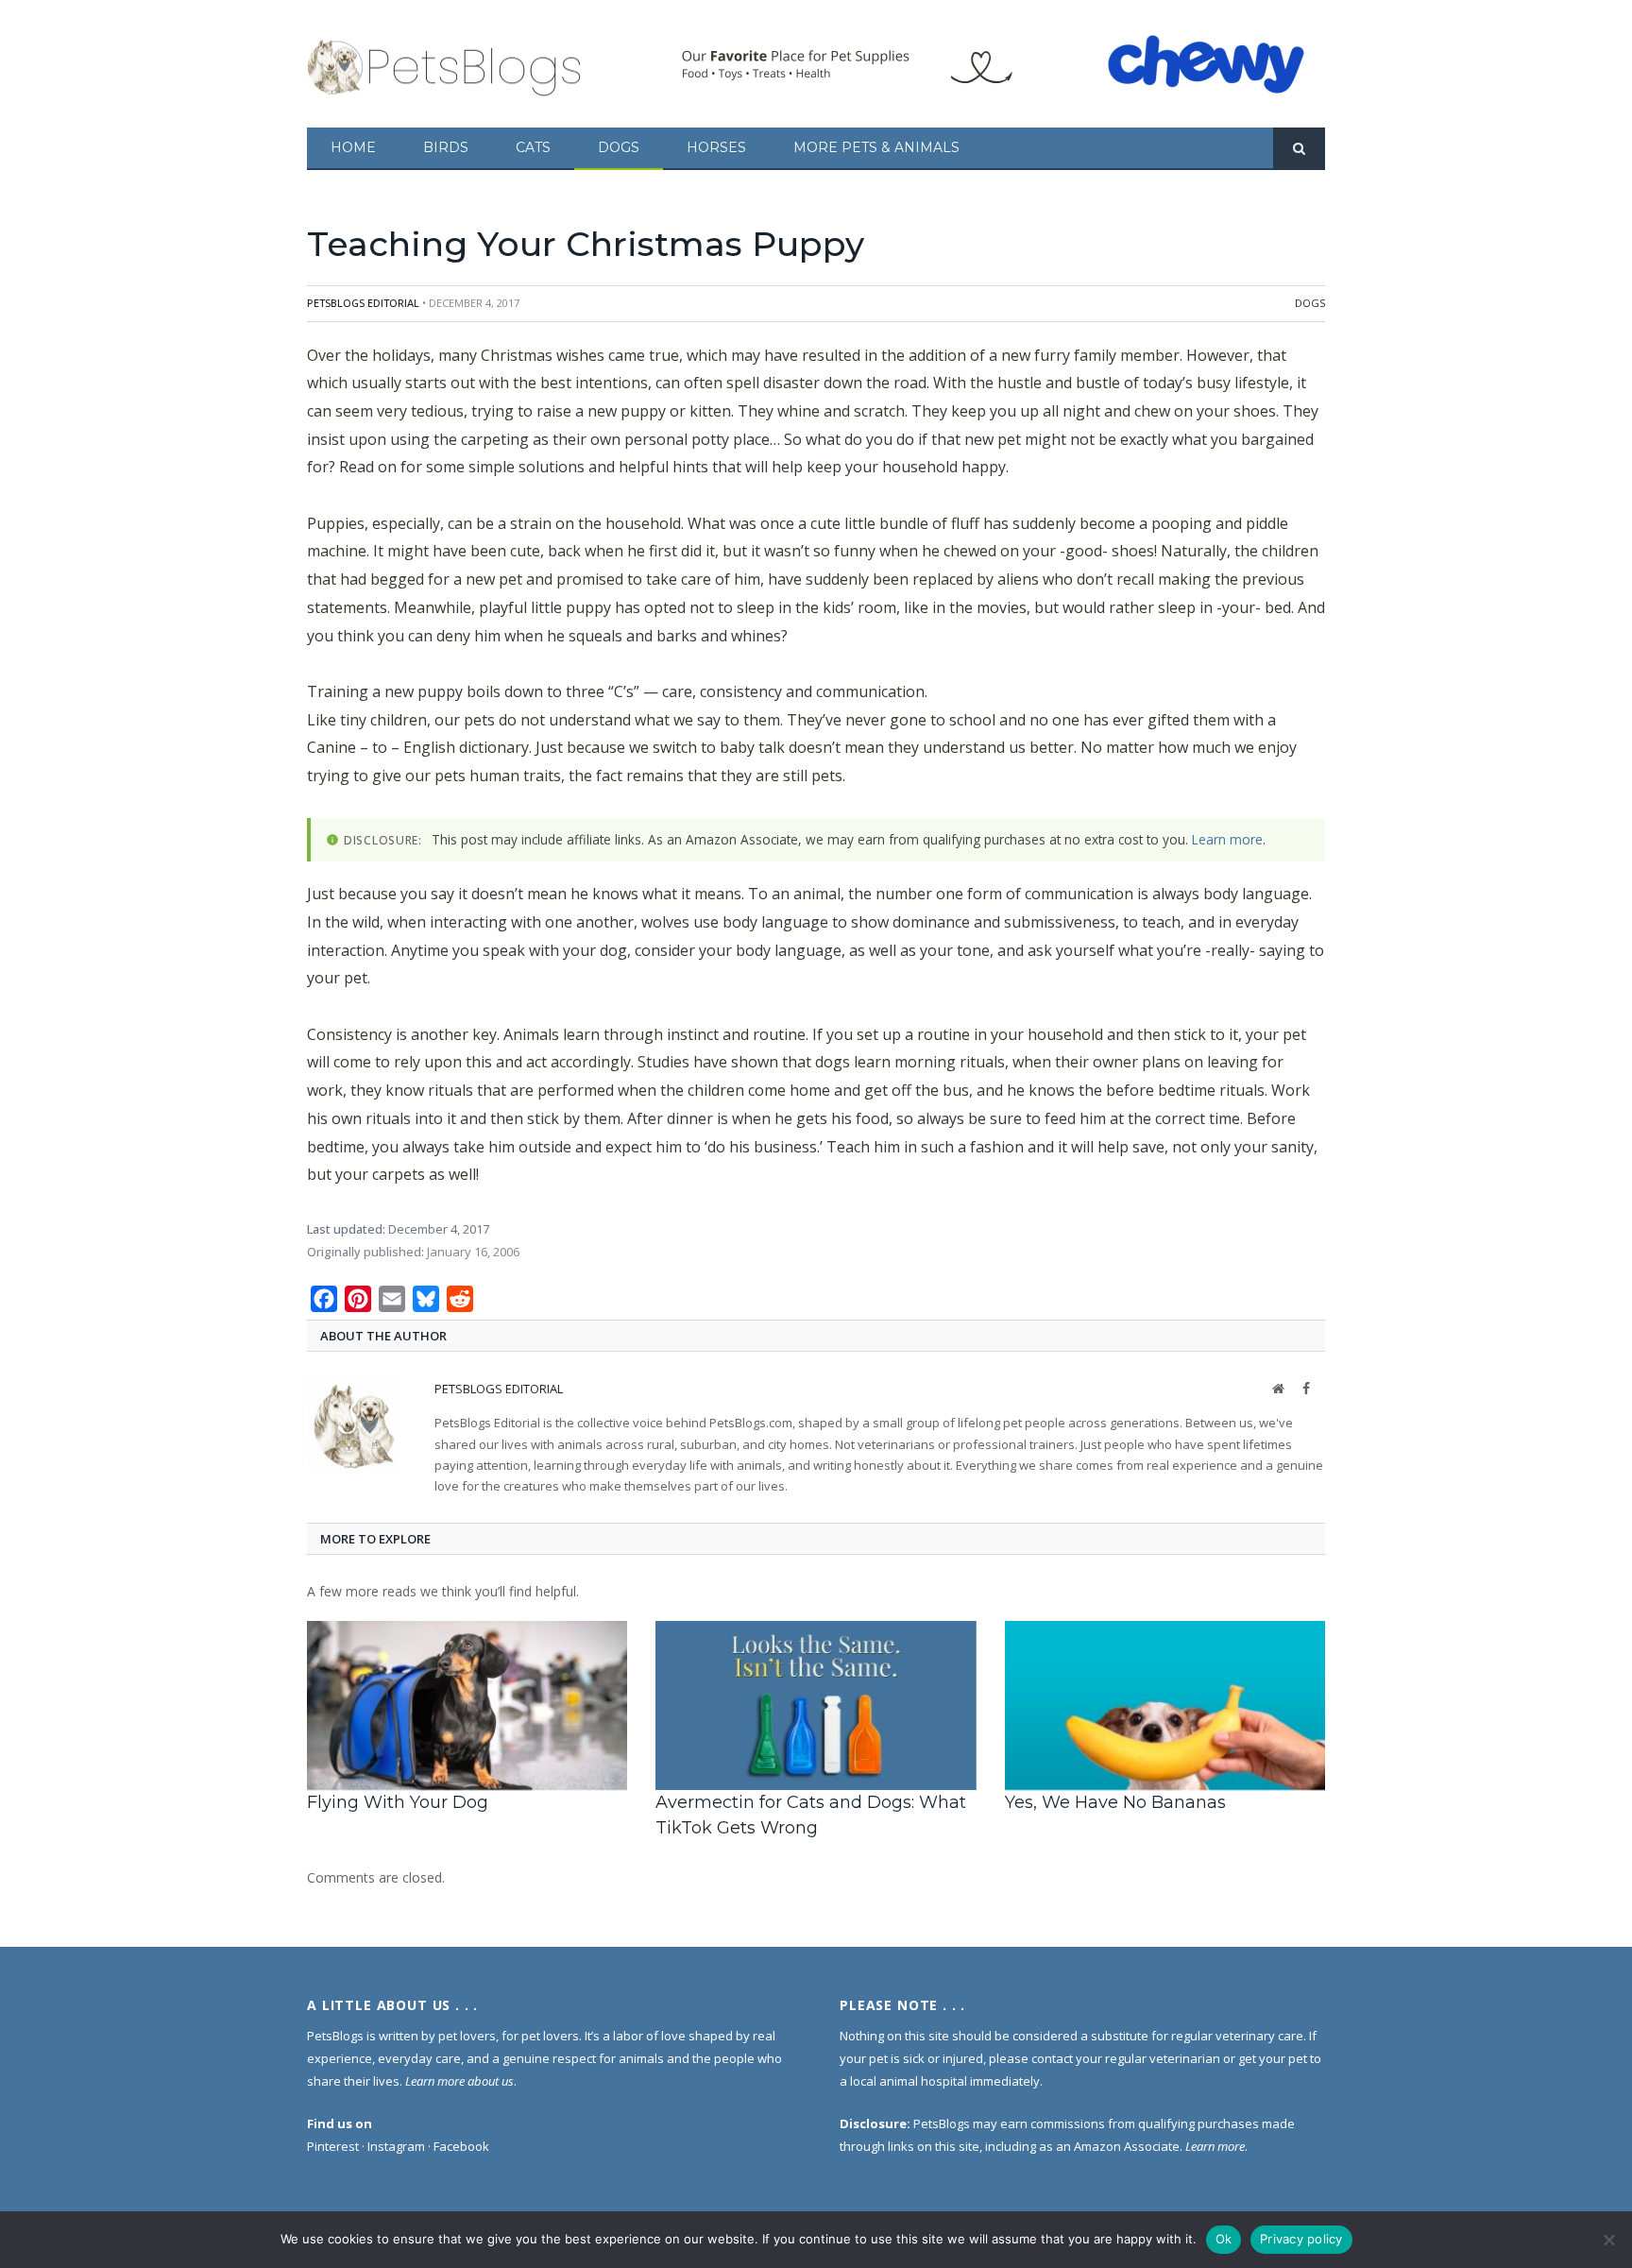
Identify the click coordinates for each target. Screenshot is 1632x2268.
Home (353, 147)
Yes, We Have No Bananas (1115, 1802)
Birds (446, 147)
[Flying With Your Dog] (467, 1705)
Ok (1224, 2239)
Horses (716, 147)
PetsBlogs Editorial (363, 303)
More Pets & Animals (876, 147)
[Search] (1299, 149)
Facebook (461, 2146)
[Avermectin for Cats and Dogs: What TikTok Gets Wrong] (816, 1705)
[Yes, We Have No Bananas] (1165, 1705)
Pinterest (333, 2146)
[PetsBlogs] (446, 64)
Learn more (1227, 839)
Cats (533, 147)
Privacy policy (1301, 2239)
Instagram (396, 2146)
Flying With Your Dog (398, 1802)
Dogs (619, 147)
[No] (1608, 2240)
